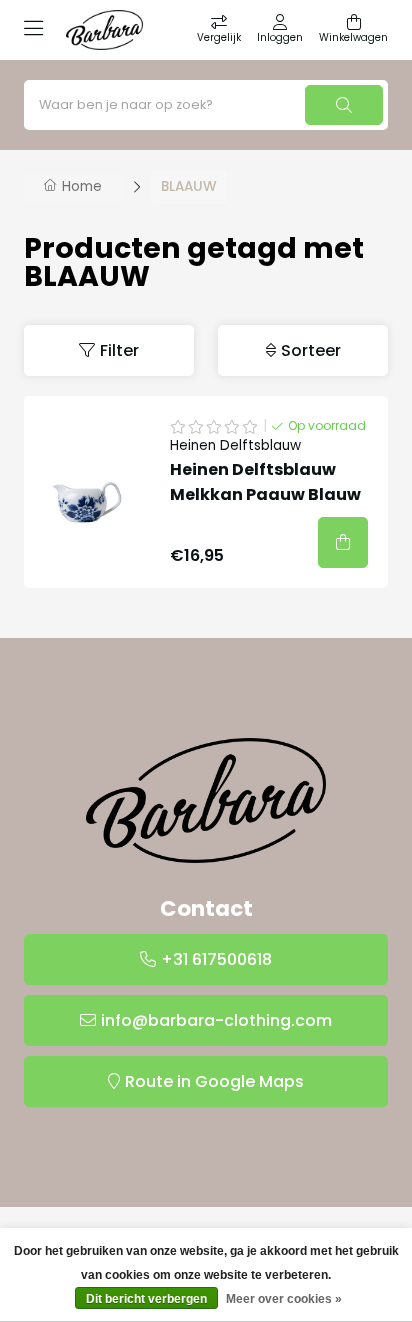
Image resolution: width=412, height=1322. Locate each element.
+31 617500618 (216, 959)
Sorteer (311, 350)
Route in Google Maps (214, 1081)
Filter (119, 350)
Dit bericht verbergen (146, 1299)
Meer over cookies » (284, 1299)
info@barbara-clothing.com (216, 1020)
